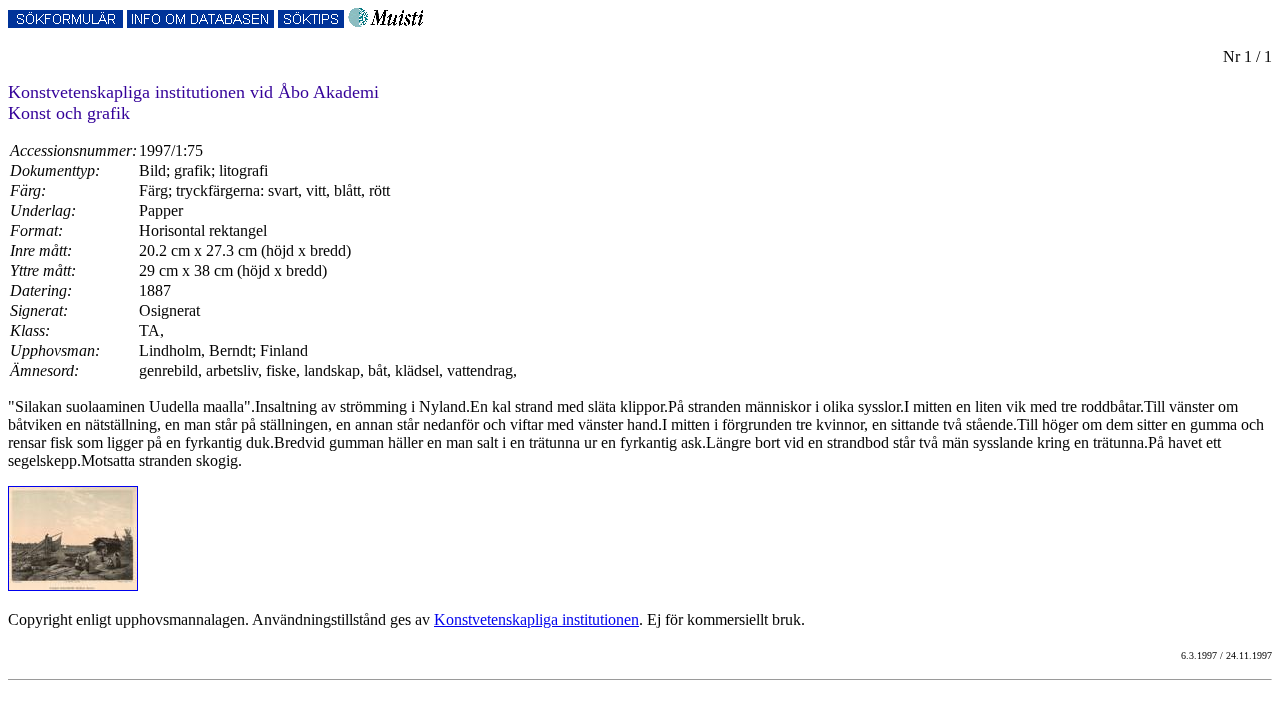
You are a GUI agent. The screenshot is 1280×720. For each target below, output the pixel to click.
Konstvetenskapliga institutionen (536, 619)
